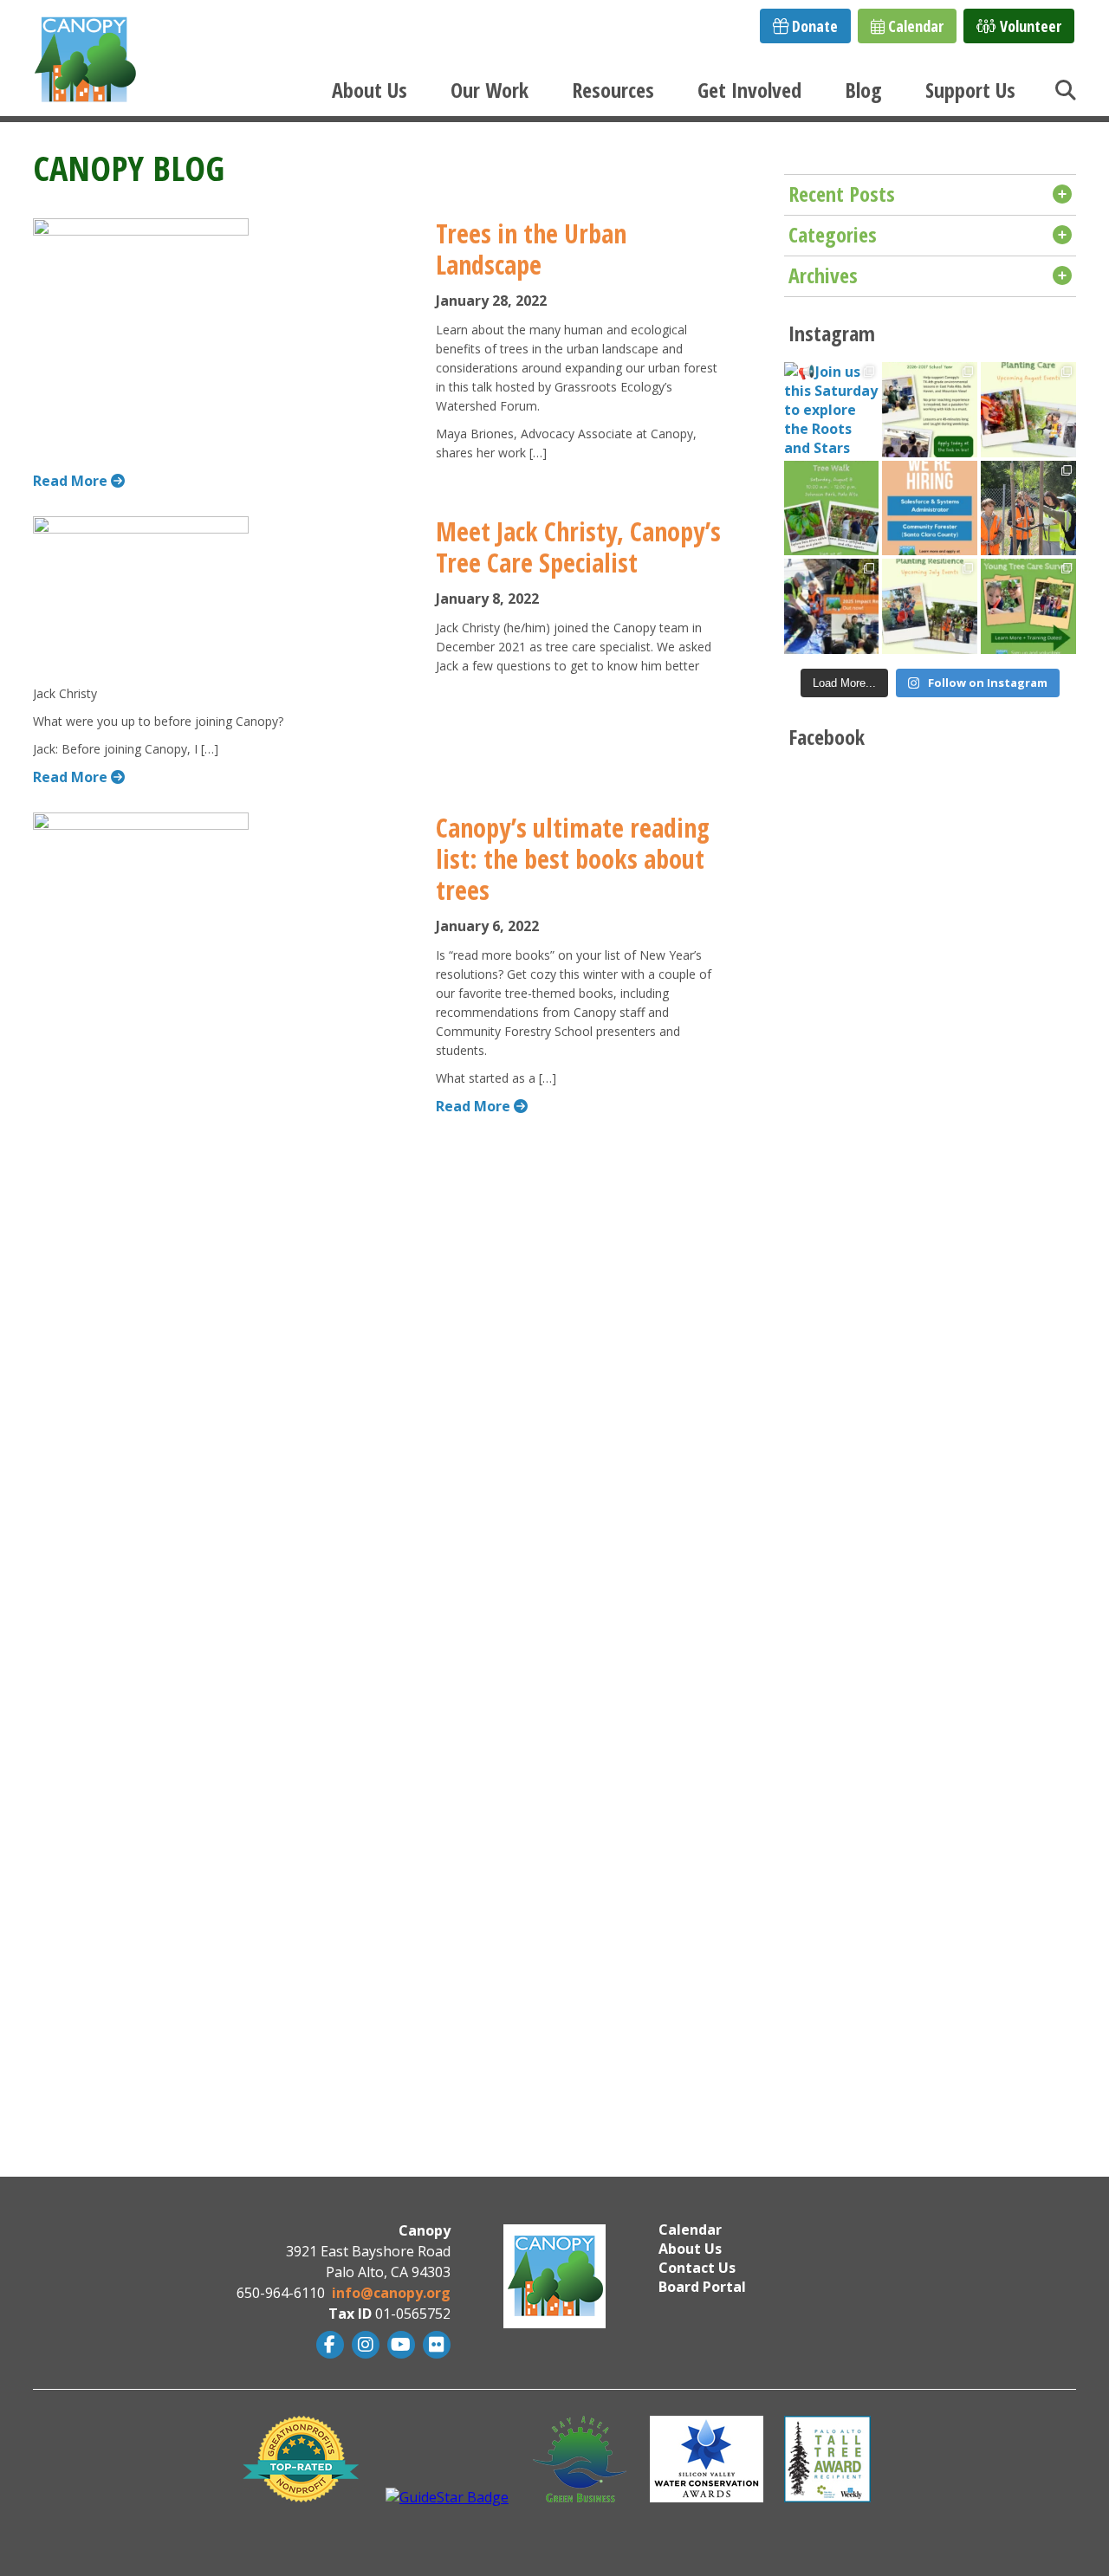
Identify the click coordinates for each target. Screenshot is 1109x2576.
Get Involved (749, 90)
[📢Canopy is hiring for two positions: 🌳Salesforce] (930, 508)
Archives (823, 275)
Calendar (914, 26)
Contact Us (697, 2268)
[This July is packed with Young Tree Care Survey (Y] (930, 606)
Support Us (970, 90)
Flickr (435, 2345)
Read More (72, 481)
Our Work (490, 90)
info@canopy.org (391, 2293)
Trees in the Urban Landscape (531, 249)
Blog (863, 90)
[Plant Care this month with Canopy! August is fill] (1028, 410)
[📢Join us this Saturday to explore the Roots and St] (832, 410)
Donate (813, 26)
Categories (833, 234)
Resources (613, 90)
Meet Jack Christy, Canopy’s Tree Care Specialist (578, 547)
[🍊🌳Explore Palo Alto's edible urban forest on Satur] (832, 508)
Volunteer (1029, 26)
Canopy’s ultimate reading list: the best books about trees (573, 859)
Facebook (328, 2345)
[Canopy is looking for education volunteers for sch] (930, 410)
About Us (370, 90)
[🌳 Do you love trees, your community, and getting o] (1028, 606)
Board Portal (702, 2287)
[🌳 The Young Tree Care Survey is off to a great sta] (1028, 508)
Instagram (363, 2345)
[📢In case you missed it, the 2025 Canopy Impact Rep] (832, 606)
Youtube (399, 2345)
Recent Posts (842, 194)
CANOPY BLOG (129, 168)
